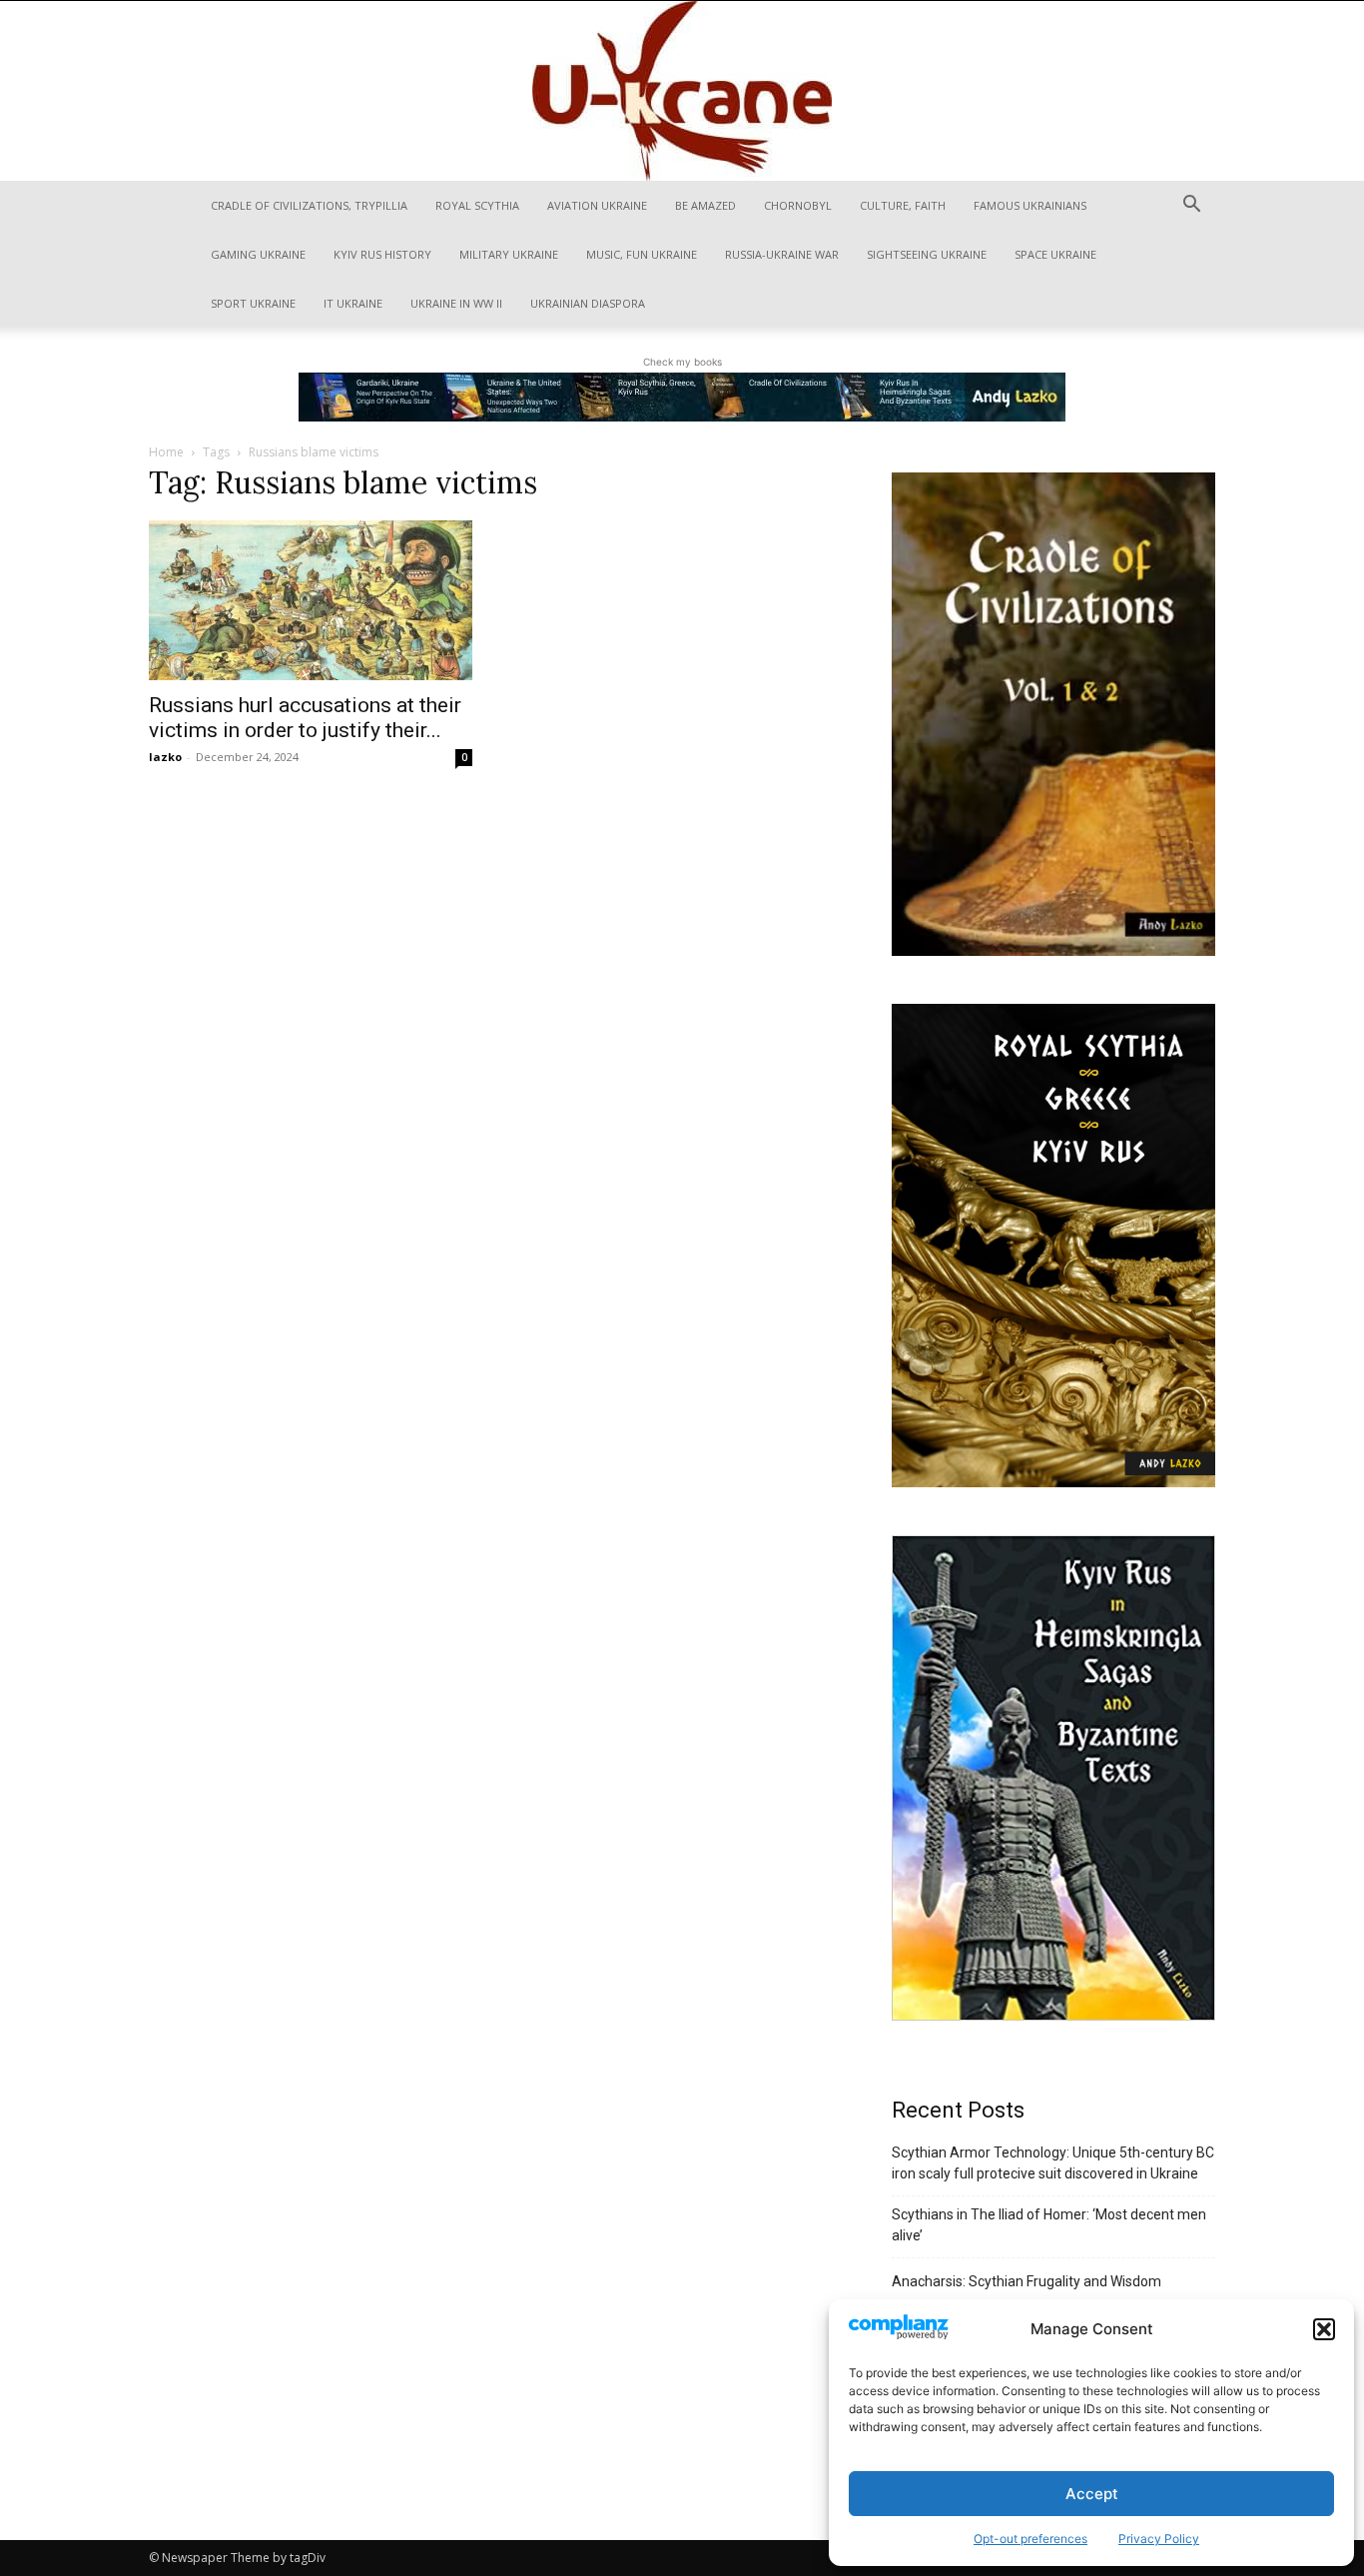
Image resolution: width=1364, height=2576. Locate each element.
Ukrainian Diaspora (588, 303)
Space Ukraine (1055, 254)
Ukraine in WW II (456, 303)
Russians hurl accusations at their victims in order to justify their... (305, 718)
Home (166, 452)
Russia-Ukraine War (782, 254)
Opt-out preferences (1030, 2539)
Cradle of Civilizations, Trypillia (309, 205)
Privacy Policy (1159, 2539)
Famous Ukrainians (1030, 205)
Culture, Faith (903, 205)
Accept (1092, 2494)
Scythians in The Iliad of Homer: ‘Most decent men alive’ (1049, 2225)
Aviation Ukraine (597, 205)
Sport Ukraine (253, 303)
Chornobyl (798, 205)
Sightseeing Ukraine (927, 254)
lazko (165, 757)
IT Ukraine (353, 303)
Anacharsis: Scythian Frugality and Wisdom (1026, 2281)
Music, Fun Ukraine (642, 254)
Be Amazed (705, 205)
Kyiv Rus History (382, 254)
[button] (1324, 2329)
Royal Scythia (477, 205)
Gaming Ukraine (258, 254)
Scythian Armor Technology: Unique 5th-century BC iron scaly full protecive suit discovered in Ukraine (1053, 2163)
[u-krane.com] (682, 91)
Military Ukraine (509, 254)
